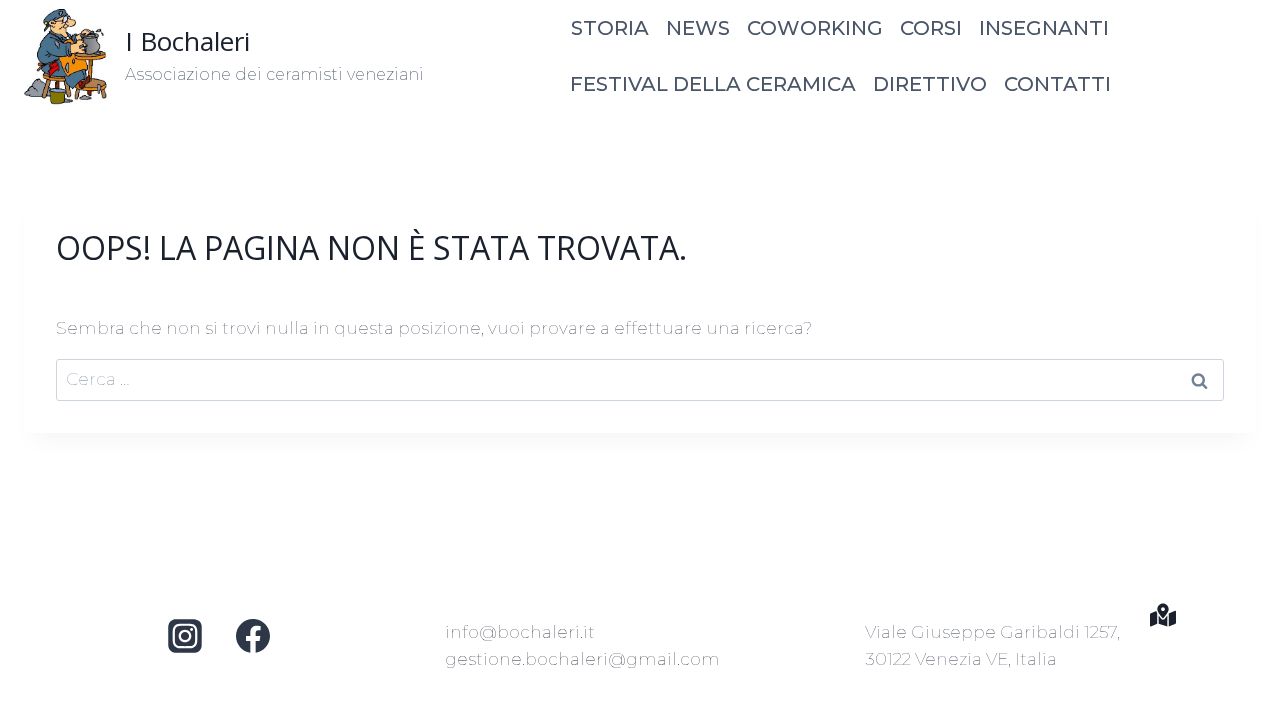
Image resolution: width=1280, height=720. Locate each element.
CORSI (931, 28)
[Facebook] (253, 636)
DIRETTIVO (930, 84)
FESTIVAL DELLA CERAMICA (713, 84)
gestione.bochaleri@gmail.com (582, 659)
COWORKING (815, 28)
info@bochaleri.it (520, 632)
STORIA (610, 28)
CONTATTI (1057, 84)
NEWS (698, 28)
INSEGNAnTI (1044, 28)
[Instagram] (185, 636)
